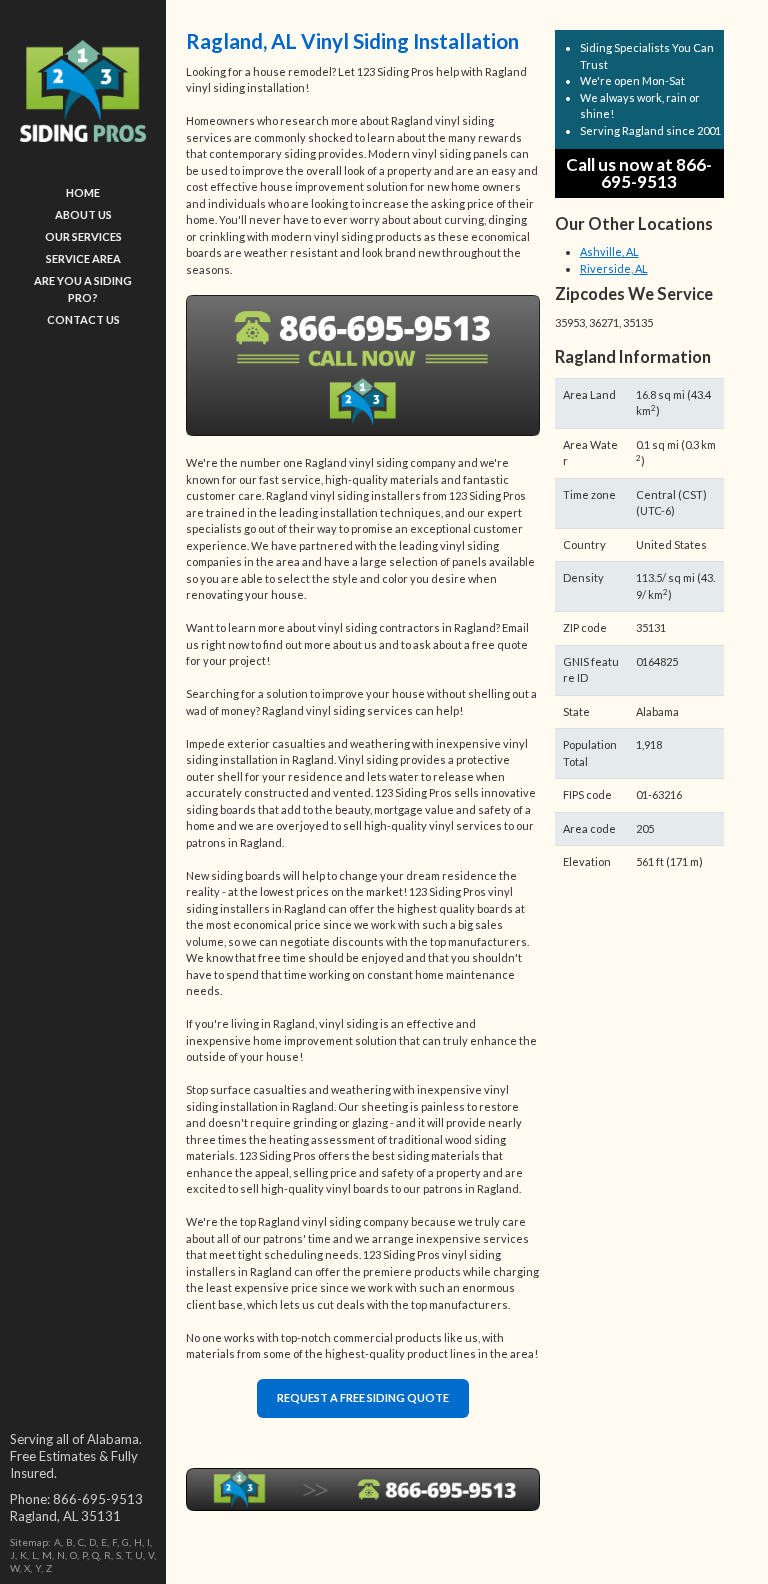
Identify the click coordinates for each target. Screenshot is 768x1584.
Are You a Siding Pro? (83, 289)
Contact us (83, 319)
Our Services (83, 236)
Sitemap (29, 1542)
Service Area (83, 258)
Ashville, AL (609, 251)
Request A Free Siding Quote (363, 1397)
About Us (83, 214)
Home (83, 192)
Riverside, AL (614, 268)
